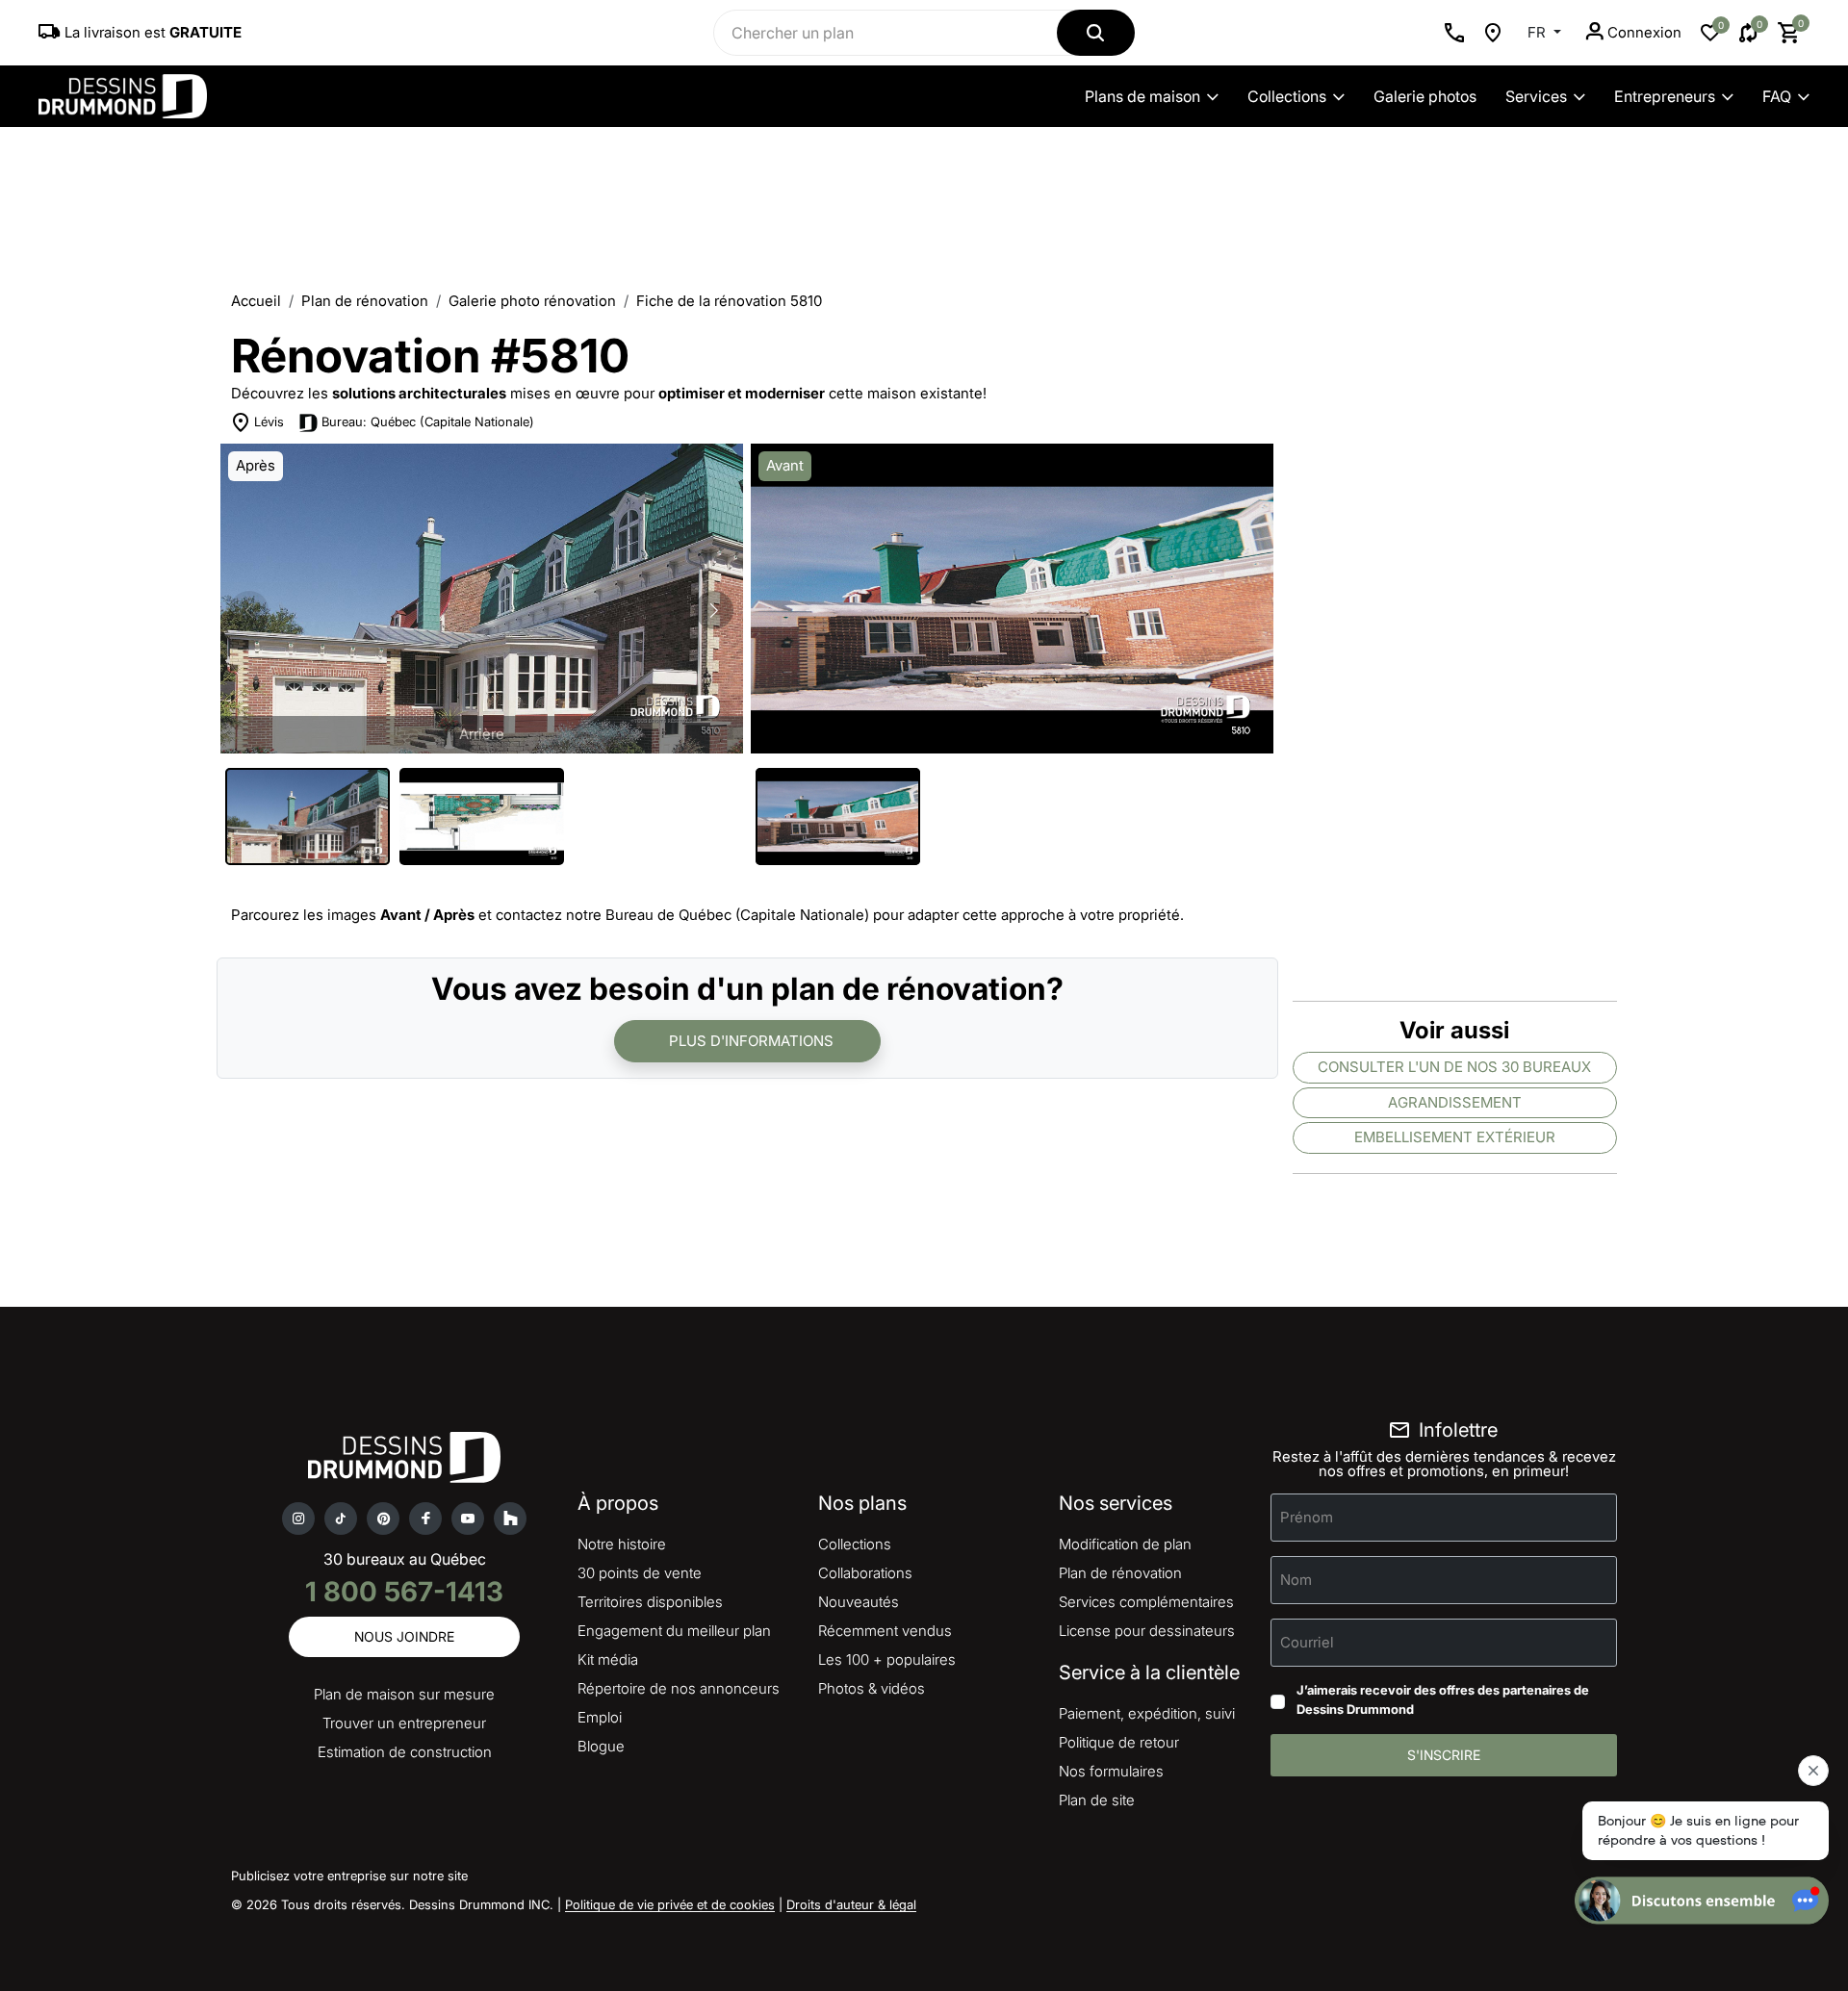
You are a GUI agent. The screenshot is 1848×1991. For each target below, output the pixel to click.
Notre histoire (622, 1544)
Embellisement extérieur (1455, 1137)
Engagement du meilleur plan (674, 1631)
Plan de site (1097, 1800)
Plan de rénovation (365, 301)
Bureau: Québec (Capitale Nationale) (428, 421)
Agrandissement (1455, 1102)
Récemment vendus (885, 1631)
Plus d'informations (751, 1041)
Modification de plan (1125, 1544)
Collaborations (865, 1573)
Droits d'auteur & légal (851, 1904)
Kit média (608, 1659)
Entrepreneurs (1665, 96)
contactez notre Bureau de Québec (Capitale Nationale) (682, 915)
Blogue (601, 1746)
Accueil (256, 301)
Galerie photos (1425, 96)
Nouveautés (859, 1602)
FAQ (1777, 96)
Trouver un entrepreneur (404, 1723)
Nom (1296, 1580)
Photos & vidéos (872, 1688)
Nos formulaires (1111, 1771)
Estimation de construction (405, 1752)
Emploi (600, 1717)
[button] (714, 610)
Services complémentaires (1146, 1602)
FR (1539, 32)
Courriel (1307, 1642)
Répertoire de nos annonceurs (679, 1688)
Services (1536, 96)
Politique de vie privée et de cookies (670, 1904)
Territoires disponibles (650, 1602)
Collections (1287, 96)
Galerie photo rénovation (532, 301)
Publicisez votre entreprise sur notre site (349, 1876)
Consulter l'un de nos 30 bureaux (1454, 1067)
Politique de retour (1119, 1742)
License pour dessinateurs (1147, 1631)
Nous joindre (404, 1636)
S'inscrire (1444, 1755)
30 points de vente (640, 1573)
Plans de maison (1142, 96)
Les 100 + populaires (887, 1659)
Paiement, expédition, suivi (1147, 1713)
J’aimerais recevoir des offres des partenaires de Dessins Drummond (1443, 1699)
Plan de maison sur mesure (404, 1694)
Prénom (1307, 1517)
